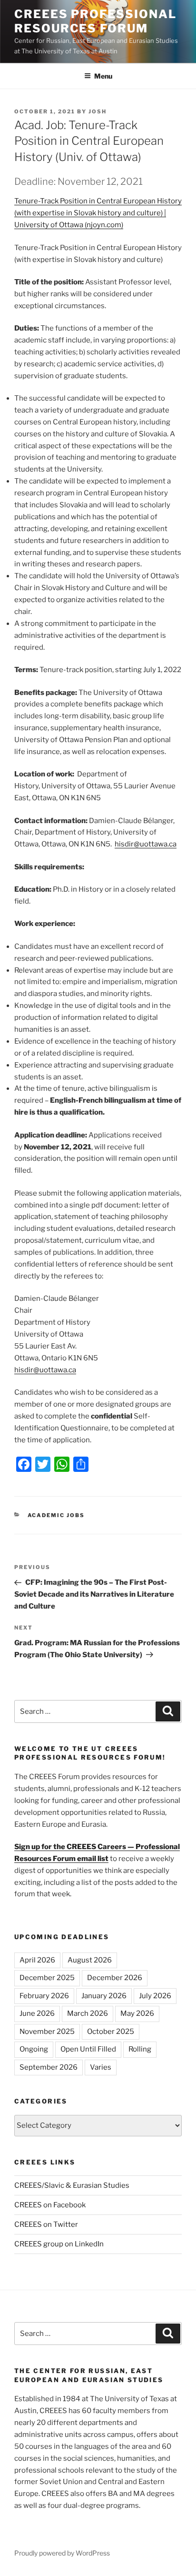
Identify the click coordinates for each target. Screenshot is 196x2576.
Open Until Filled (88, 2049)
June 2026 (37, 2013)
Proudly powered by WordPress (62, 2553)
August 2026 (90, 1960)
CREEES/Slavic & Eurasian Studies (72, 2185)
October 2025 (111, 2032)
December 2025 (47, 1978)
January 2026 (104, 1996)
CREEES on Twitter (46, 2224)
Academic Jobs (56, 1515)
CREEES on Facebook (50, 2205)
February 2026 (44, 1996)
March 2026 (88, 2013)
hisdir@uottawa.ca (146, 844)
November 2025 (47, 2032)
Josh (98, 111)
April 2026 (37, 1960)
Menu (103, 76)
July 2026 (155, 1996)
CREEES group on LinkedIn (59, 2244)
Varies (101, 2067)
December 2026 (115, 1978)
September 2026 (49, 2067)
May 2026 (137, 2013)
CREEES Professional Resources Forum (95, 21)
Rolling (140, 2049)
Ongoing (34, 2049)
